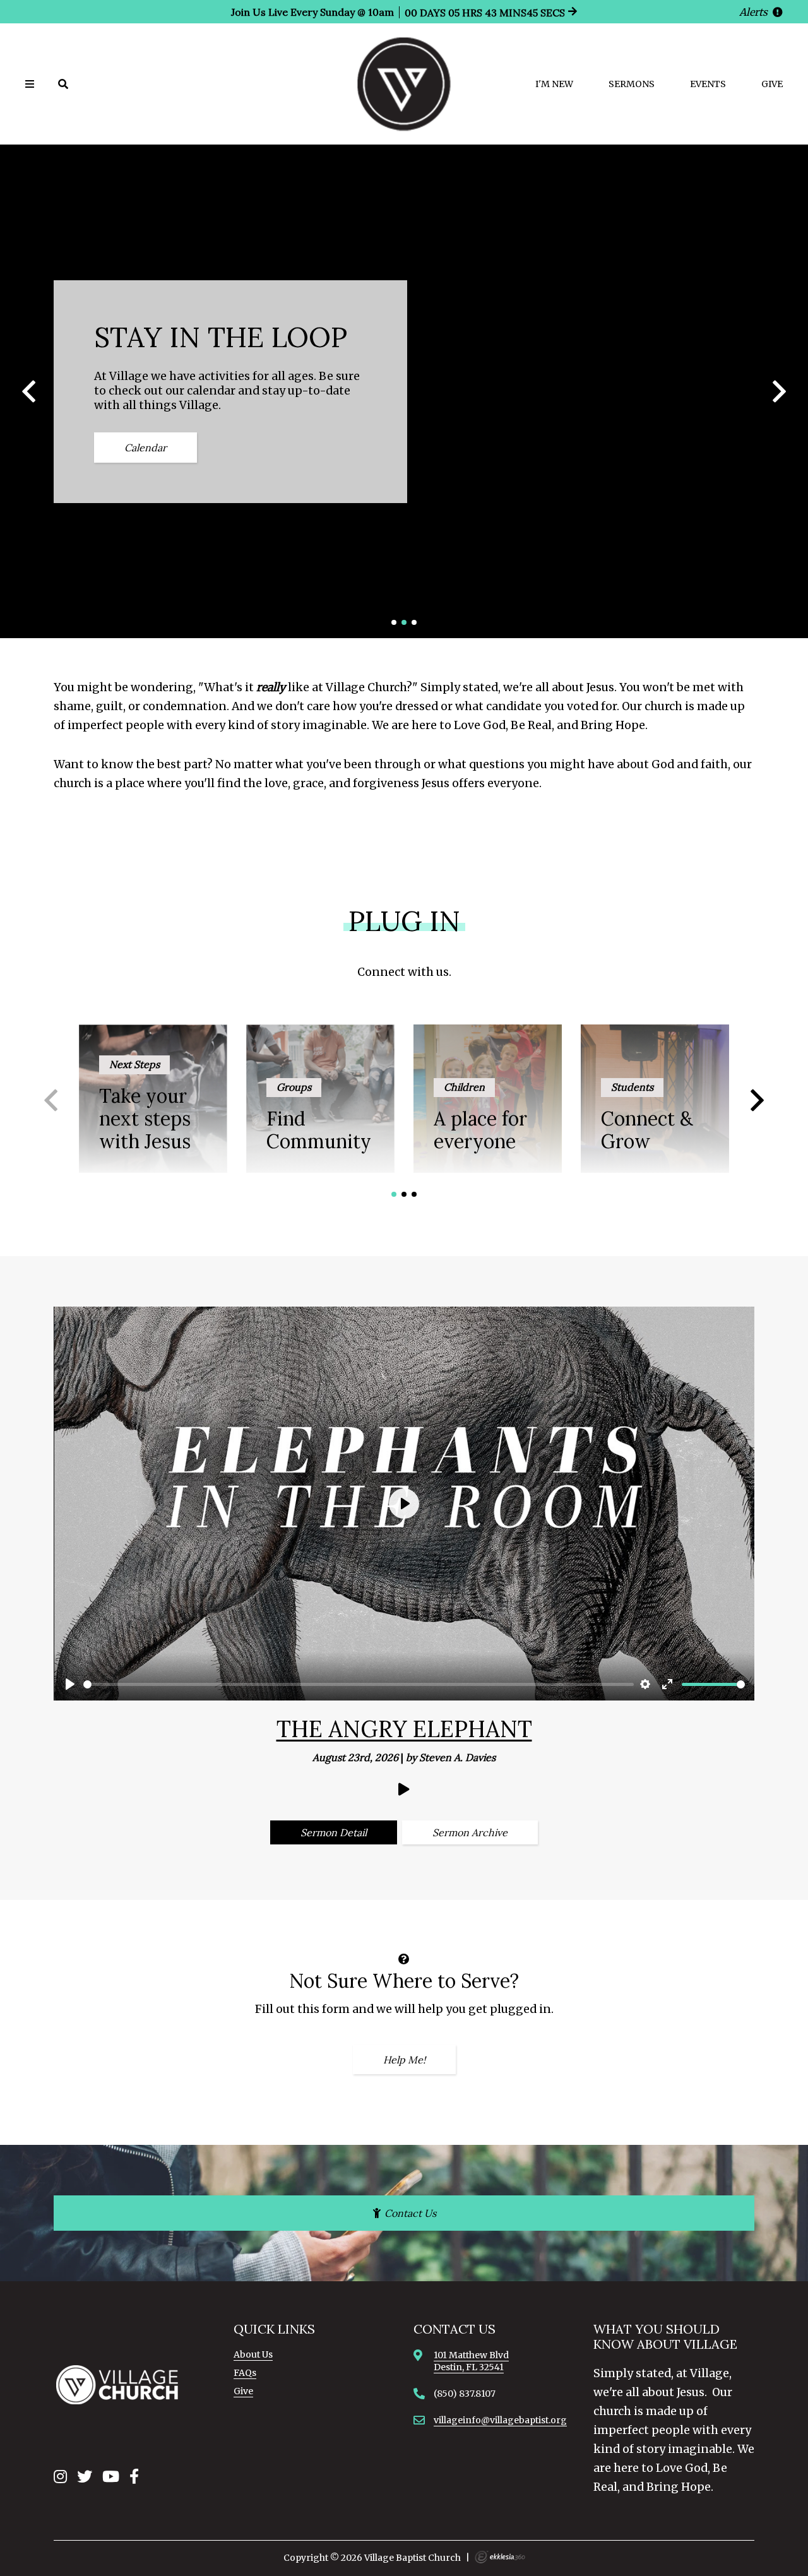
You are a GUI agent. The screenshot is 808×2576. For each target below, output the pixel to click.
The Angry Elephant (404, 1729)
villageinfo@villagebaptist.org (500, 2420)
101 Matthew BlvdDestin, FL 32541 (471, 2361)
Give (772, 84)
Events (708, 84)
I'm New (554, 84)
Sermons (632, 84)
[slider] (359, 1684)
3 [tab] (414, 622)
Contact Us (409, 2213)
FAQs (245, 2373)
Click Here (404, 457)
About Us (253, 2354)
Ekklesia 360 (500, 2557)
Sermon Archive (470, 1832)
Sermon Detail (334, 1832)
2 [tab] (404, 622)
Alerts (755, 12)
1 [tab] (394, 622)
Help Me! (404, 2060)
